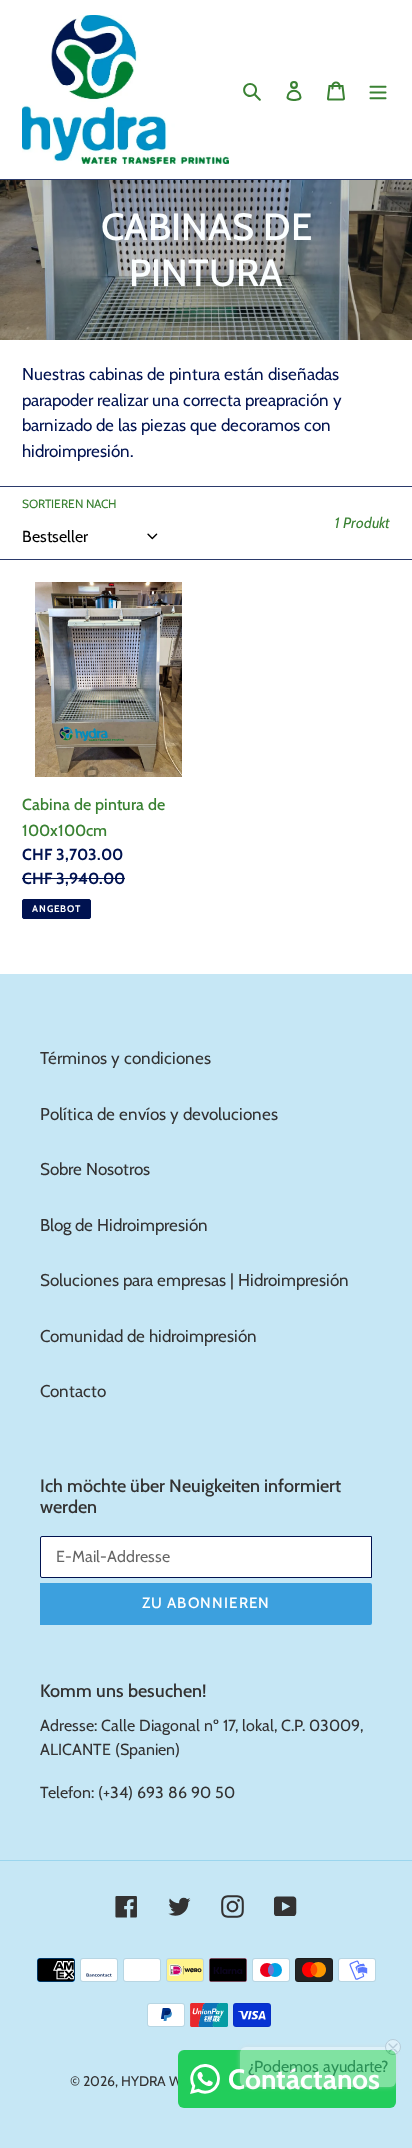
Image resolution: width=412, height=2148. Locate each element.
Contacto (73, 1391)
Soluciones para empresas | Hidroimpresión (194, 1280)
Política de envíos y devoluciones (159, 1114)
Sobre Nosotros (95, 1169)
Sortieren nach (69, 503)
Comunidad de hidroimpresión (148, 1336)
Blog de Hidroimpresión (124, 1225)
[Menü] (378, 90)
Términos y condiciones (125, 1058)
